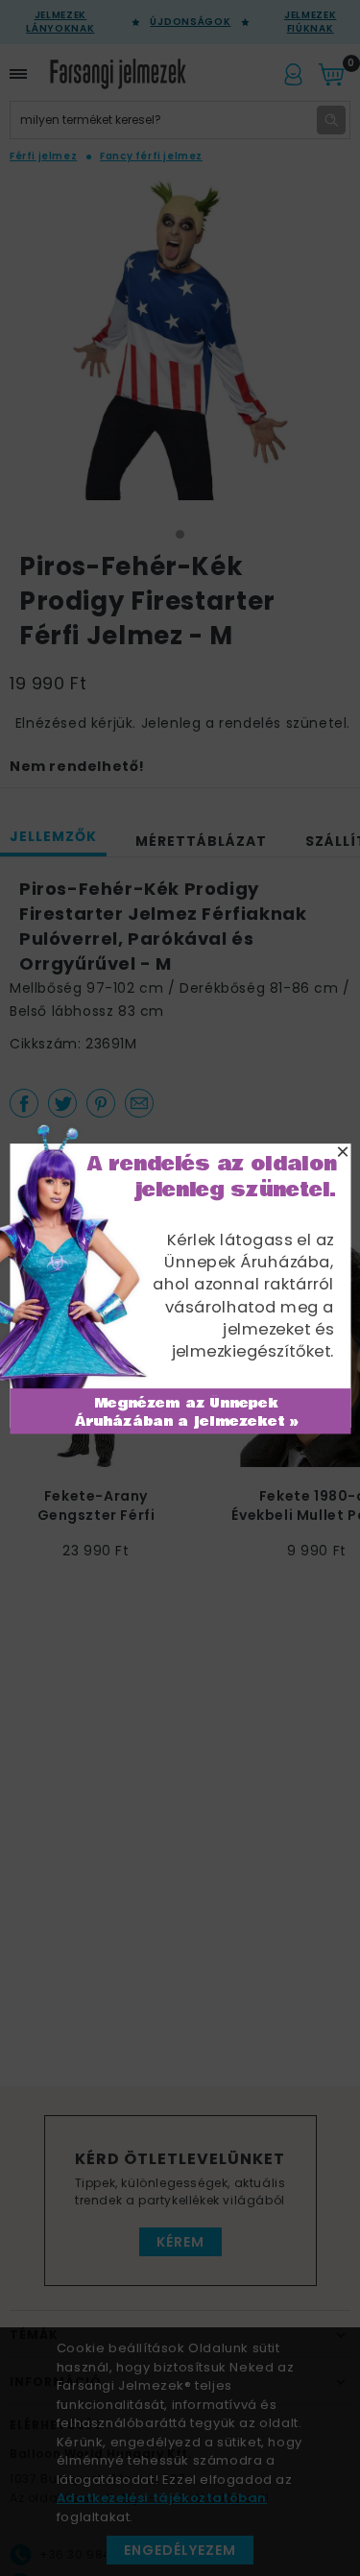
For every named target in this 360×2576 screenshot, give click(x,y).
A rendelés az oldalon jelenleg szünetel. (211, 1177)
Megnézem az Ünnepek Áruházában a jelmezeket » (186, 1412)
